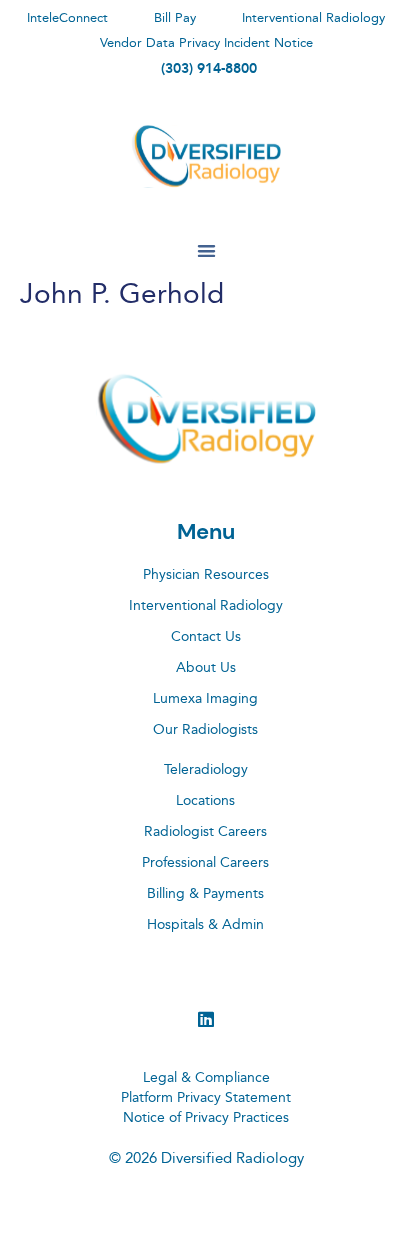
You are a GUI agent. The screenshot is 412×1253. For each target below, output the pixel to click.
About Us (206, 668)
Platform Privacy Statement (206, 1098)
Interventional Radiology (206, 606)
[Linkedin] (206, 1019)
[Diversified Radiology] (206, 156)
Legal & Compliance (206, 1078)
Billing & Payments (205, 894)
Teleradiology (206, 770)
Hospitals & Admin (205, 925)
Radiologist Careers (205, 832)
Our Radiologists (205, 730)
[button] (206, 250)
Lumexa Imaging (205, 699)
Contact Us (206, 637)
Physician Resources (206, 575)
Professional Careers (205, 863)
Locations (205, 801)
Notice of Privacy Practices (206, 1118)
